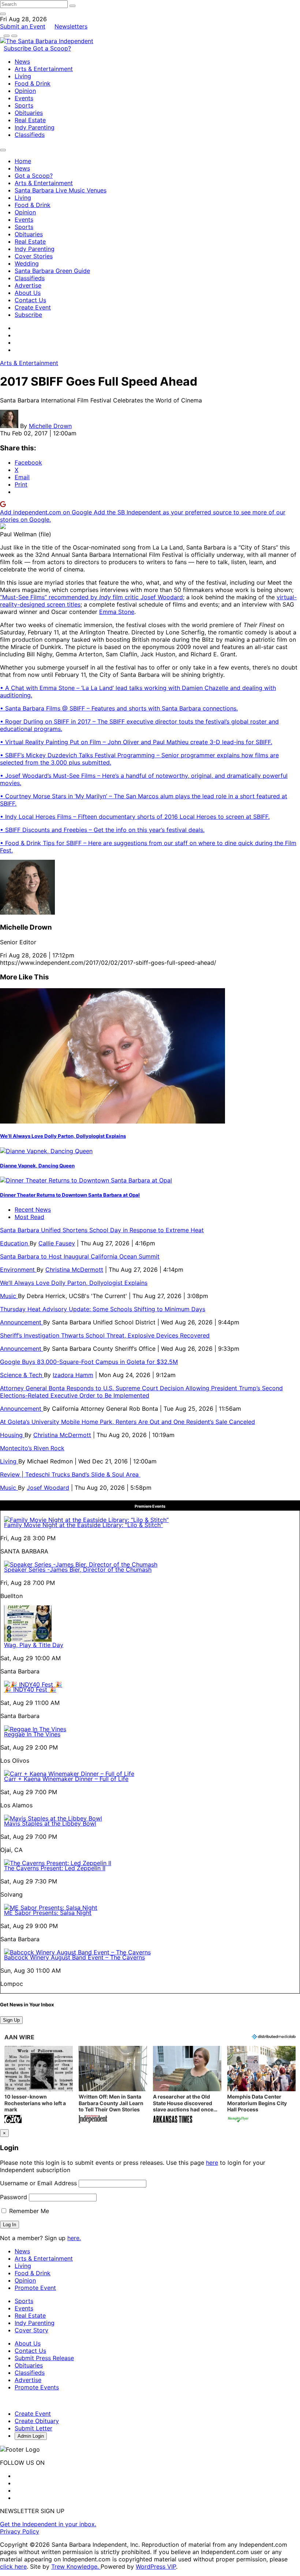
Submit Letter (33, 2428)
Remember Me (28, 2211)
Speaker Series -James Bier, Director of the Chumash (78, 1570)
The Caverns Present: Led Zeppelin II (55, 1868)
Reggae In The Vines (32, 1734)
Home (23, 161)
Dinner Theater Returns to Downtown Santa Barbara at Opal (70, 1195)
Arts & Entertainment (44, 69)
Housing (12, 1435)
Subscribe (18, 48)
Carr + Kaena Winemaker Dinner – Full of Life (66, 1779)
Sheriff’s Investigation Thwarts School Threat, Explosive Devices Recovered (105, 1335)
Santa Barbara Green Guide (52, 271)
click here (13, 2566)
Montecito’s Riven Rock (32, 1448)
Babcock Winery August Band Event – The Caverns (74, 1957)
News (22, 61)
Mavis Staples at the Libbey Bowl (50, 1823)
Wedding (27, 263)
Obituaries (29, 113)
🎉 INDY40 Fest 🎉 (30, 1690)
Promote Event (35, 2288)
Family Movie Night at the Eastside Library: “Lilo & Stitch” (83, 1525)
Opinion (25, 91)
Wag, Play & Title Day (34, 1645)
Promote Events (37, 2387)
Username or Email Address (38, 2183)
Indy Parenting (35, 127)
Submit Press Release (44, 2358)
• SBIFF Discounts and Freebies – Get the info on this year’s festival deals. (102, 830)
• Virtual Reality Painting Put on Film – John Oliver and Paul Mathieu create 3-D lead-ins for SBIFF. (136, 742)
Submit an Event (23, 26)
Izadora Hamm (73, 1375)
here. (74, 2238)
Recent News (33, 1210)
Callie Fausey (57, 1243)
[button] (39, 2085)
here (212, 2163)
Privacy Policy (20, 2531)
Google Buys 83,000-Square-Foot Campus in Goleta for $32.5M (89, 1362)
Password (14, 2197)
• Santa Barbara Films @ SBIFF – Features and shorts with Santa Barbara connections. (119, 708)
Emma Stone (117, 612)
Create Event (33, 307)
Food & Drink (33, 83)
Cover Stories (34, 256)
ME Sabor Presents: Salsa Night (48, 1913)
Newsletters (71, 26)
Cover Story (31, 2330)
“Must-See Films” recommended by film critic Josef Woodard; (92, 597)
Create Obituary (37, 2421)
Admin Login (31, 2436)
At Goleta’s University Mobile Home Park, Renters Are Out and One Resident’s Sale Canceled (127, 1422)
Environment (18, 1270)
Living (23, 76)
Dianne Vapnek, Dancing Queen (37, 1166)
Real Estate (30, 120)
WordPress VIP (156, 2566)
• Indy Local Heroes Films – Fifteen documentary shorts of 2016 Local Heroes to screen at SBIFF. (135, 817)
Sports (24, 105)
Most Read (29, 1217)
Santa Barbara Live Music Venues (61, 190)
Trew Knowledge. (76, 2566)
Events (24, 98)
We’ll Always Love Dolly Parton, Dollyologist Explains (63, 1136)
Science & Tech (22, 1375)
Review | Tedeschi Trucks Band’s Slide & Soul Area (70, 1474)
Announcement (22, 1322)
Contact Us (30, 300)
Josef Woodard (48, 1488)
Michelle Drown (50, 426)
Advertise (28, 285)
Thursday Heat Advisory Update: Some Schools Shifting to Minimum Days (103, 1309)
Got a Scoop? (52, 48)
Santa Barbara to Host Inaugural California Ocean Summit (80, 1256)
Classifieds (30, 135)
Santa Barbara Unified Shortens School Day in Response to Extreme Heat (102, 1230)
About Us (28, 293)
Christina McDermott (74, 1270)
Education (15, 1243)
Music (9, 1296)
